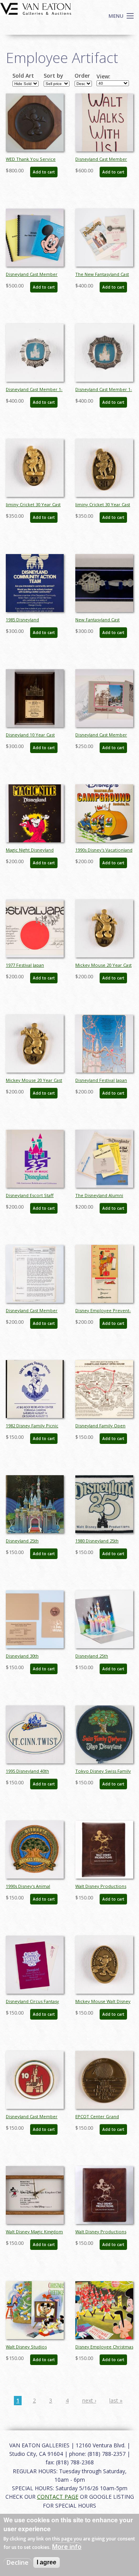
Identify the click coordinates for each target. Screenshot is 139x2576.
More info (67, 2547)
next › (89, 2400)
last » (116, 2400)
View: (103, 77)
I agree (47, 2562)
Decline (18, 2562)
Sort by (53, 76)
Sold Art (23, 76)
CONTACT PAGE (58, 2497)
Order (82, 76)
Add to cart (44, 172)
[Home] (36, 8)
